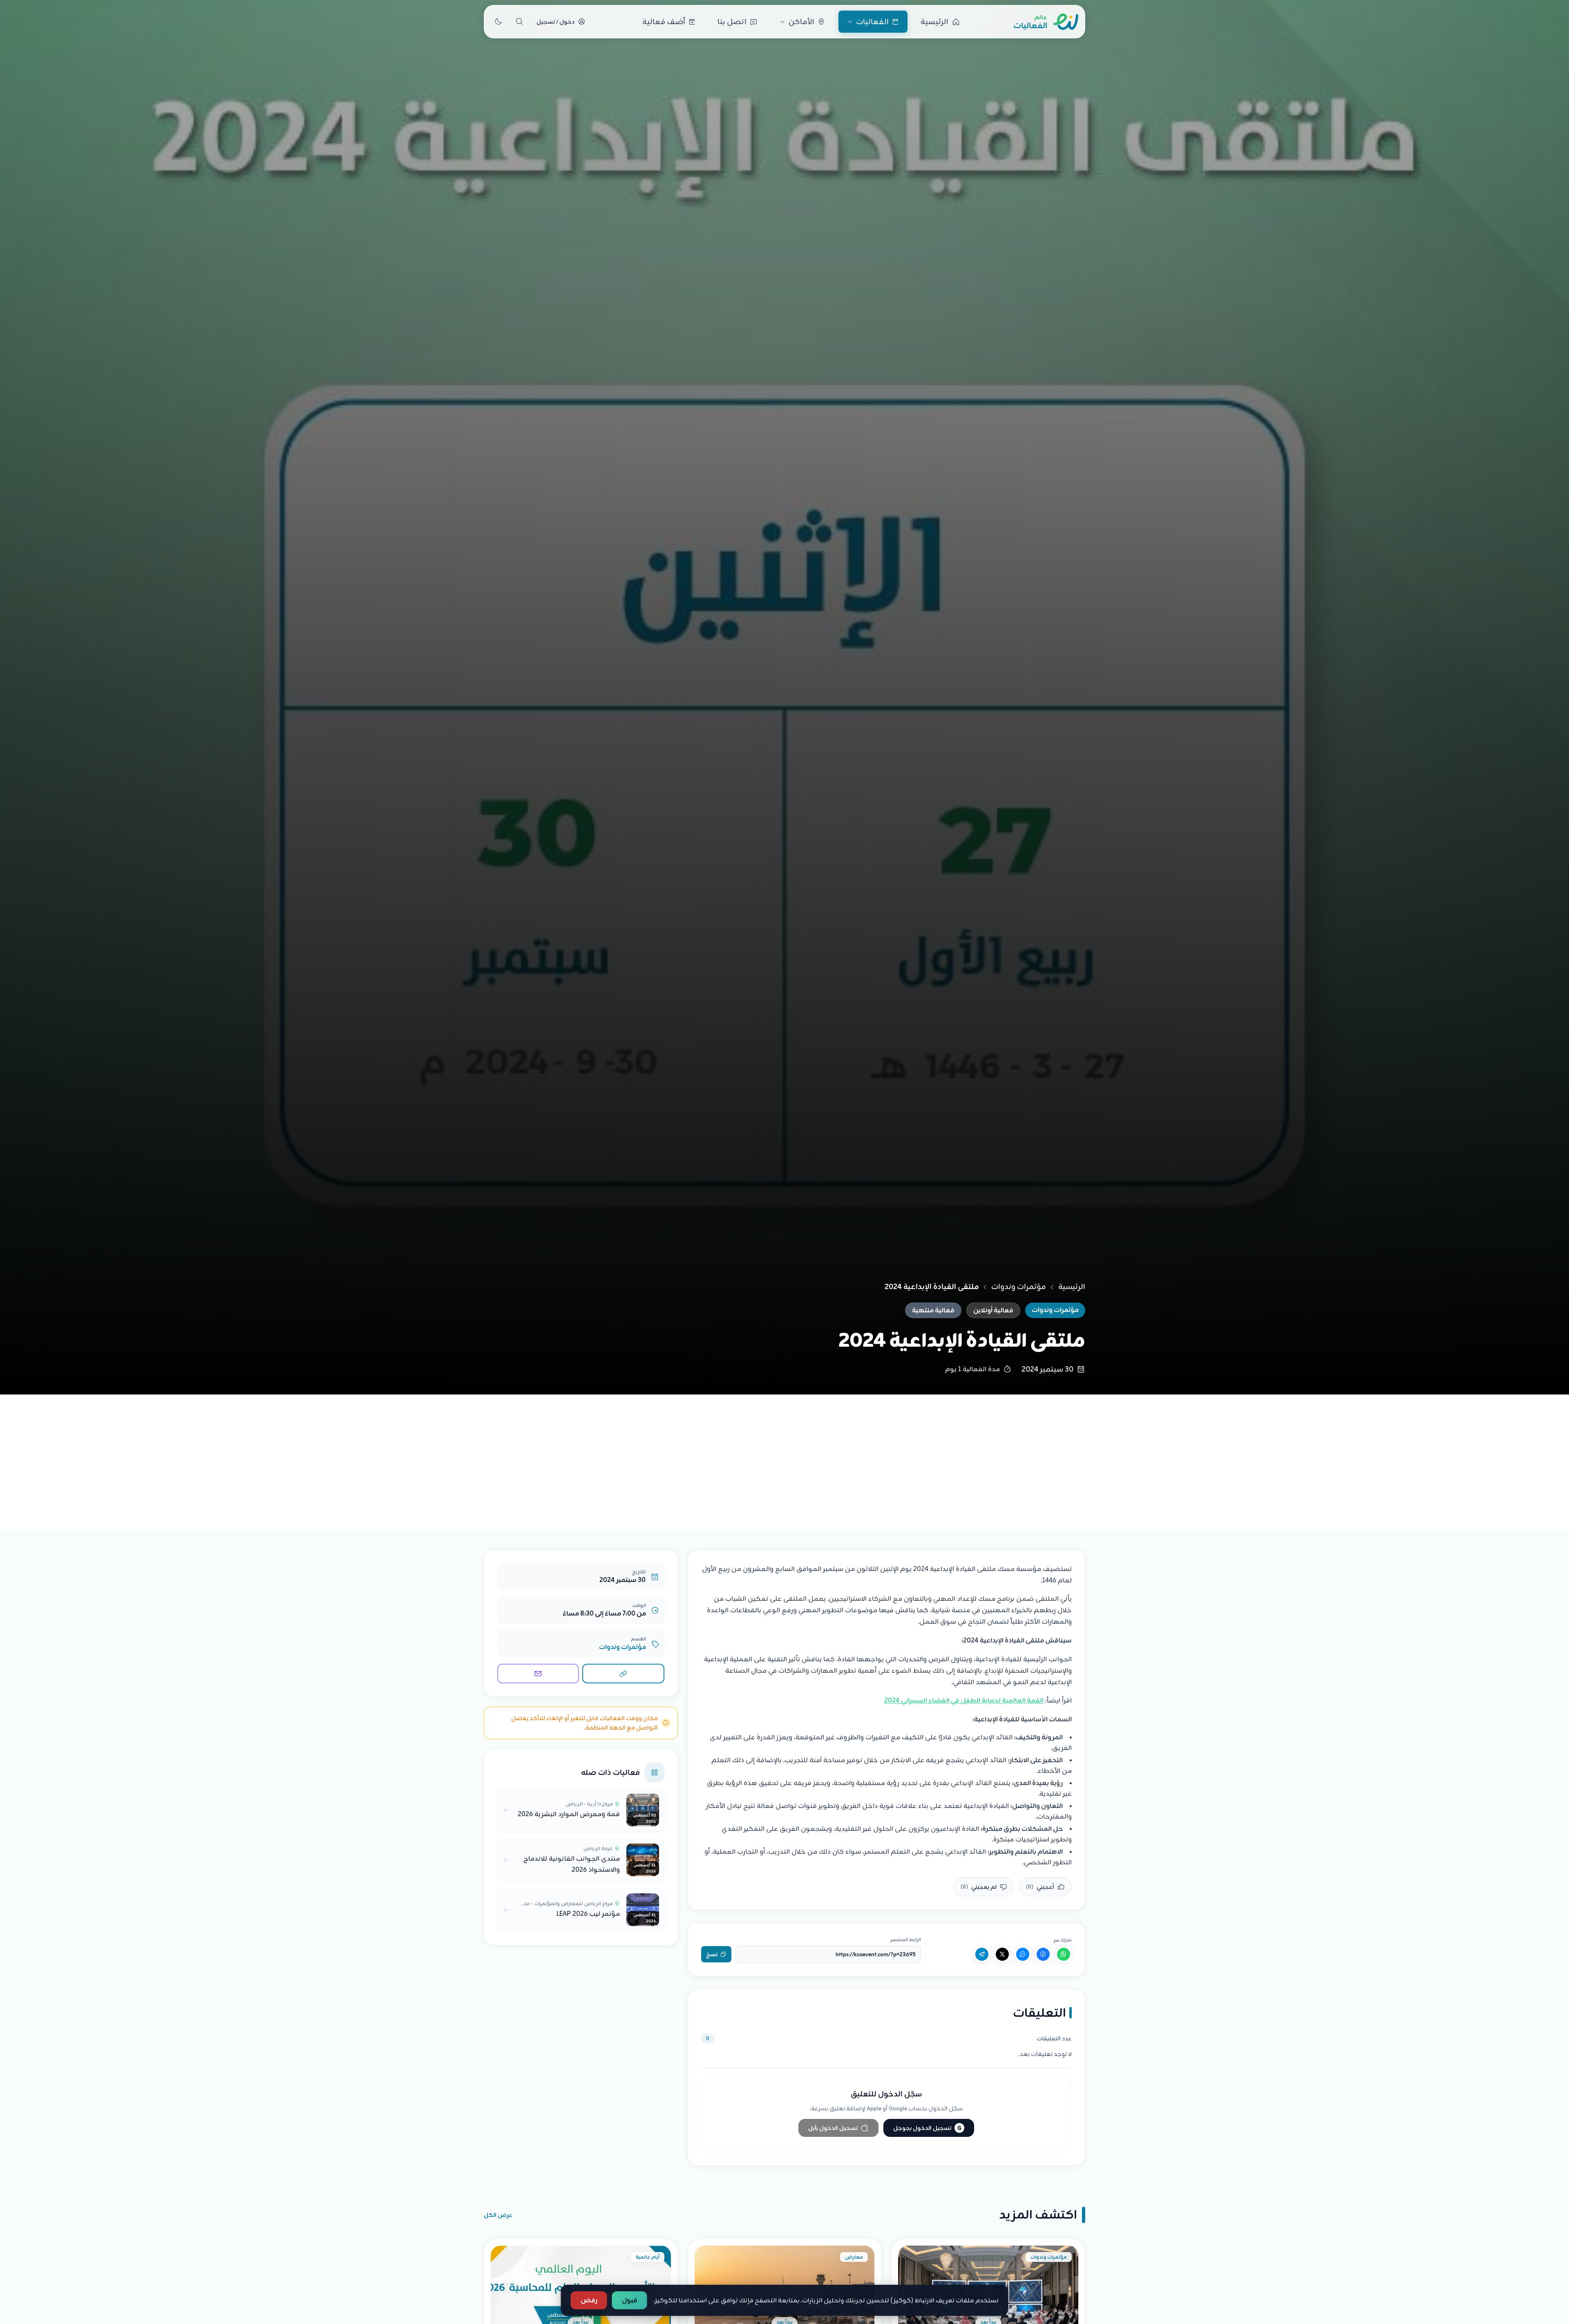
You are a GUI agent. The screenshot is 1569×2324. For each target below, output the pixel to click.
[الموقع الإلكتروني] (623, 1674)
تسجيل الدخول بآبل (833, 2128)
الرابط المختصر (906, 1940)
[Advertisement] (784, 1456)
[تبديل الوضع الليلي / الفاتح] (498, 22)
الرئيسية (1072, 1287)
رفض (589, 2300)
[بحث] (519, 22)
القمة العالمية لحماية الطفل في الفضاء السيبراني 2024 (964, 1701)
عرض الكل (498, 2215)
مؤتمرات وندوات (1019, 1287)
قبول (630, 2300)
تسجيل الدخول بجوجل (927, 2128)
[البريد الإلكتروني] (538, 1674)
